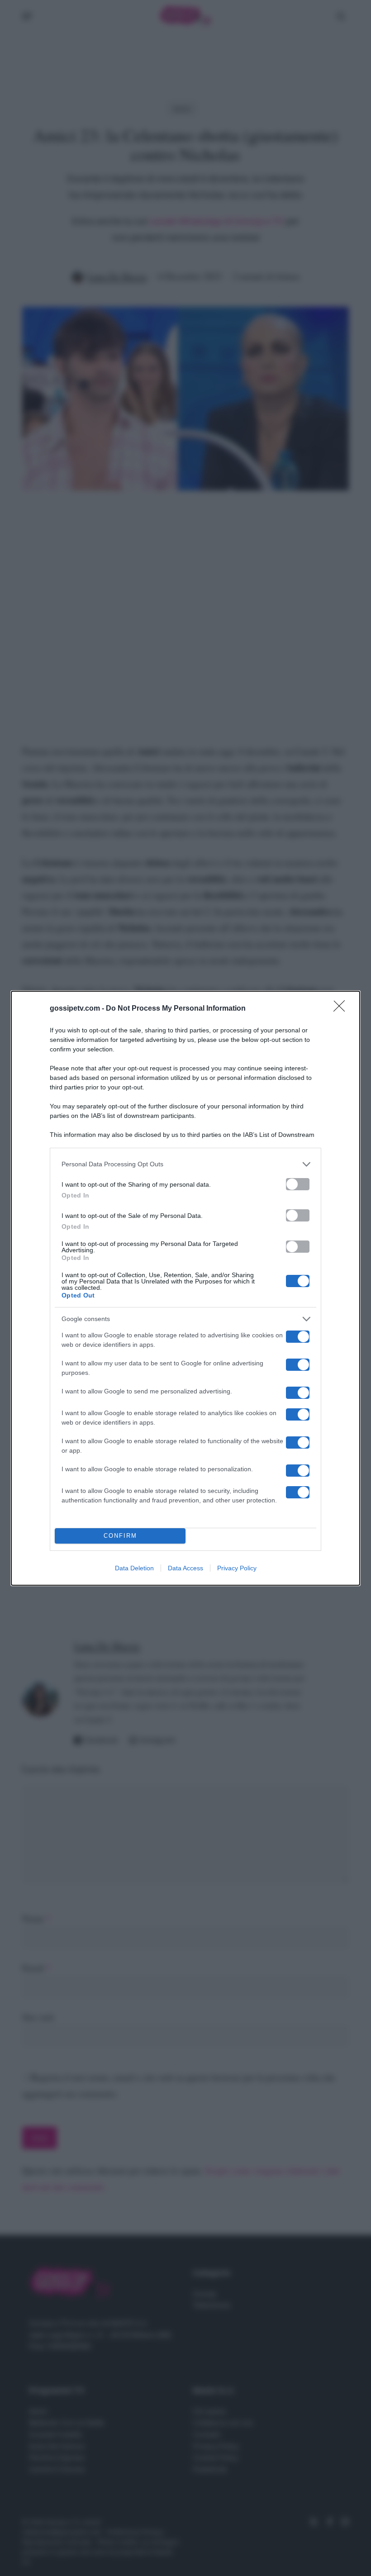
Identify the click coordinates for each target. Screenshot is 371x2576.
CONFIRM (120, 1536)
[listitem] (185, 1164)
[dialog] (185, 1288)
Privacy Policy (237, 1568)
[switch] (298, 1184)
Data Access (185, 1568)
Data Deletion (134, 1568)
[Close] (342, 1009)
